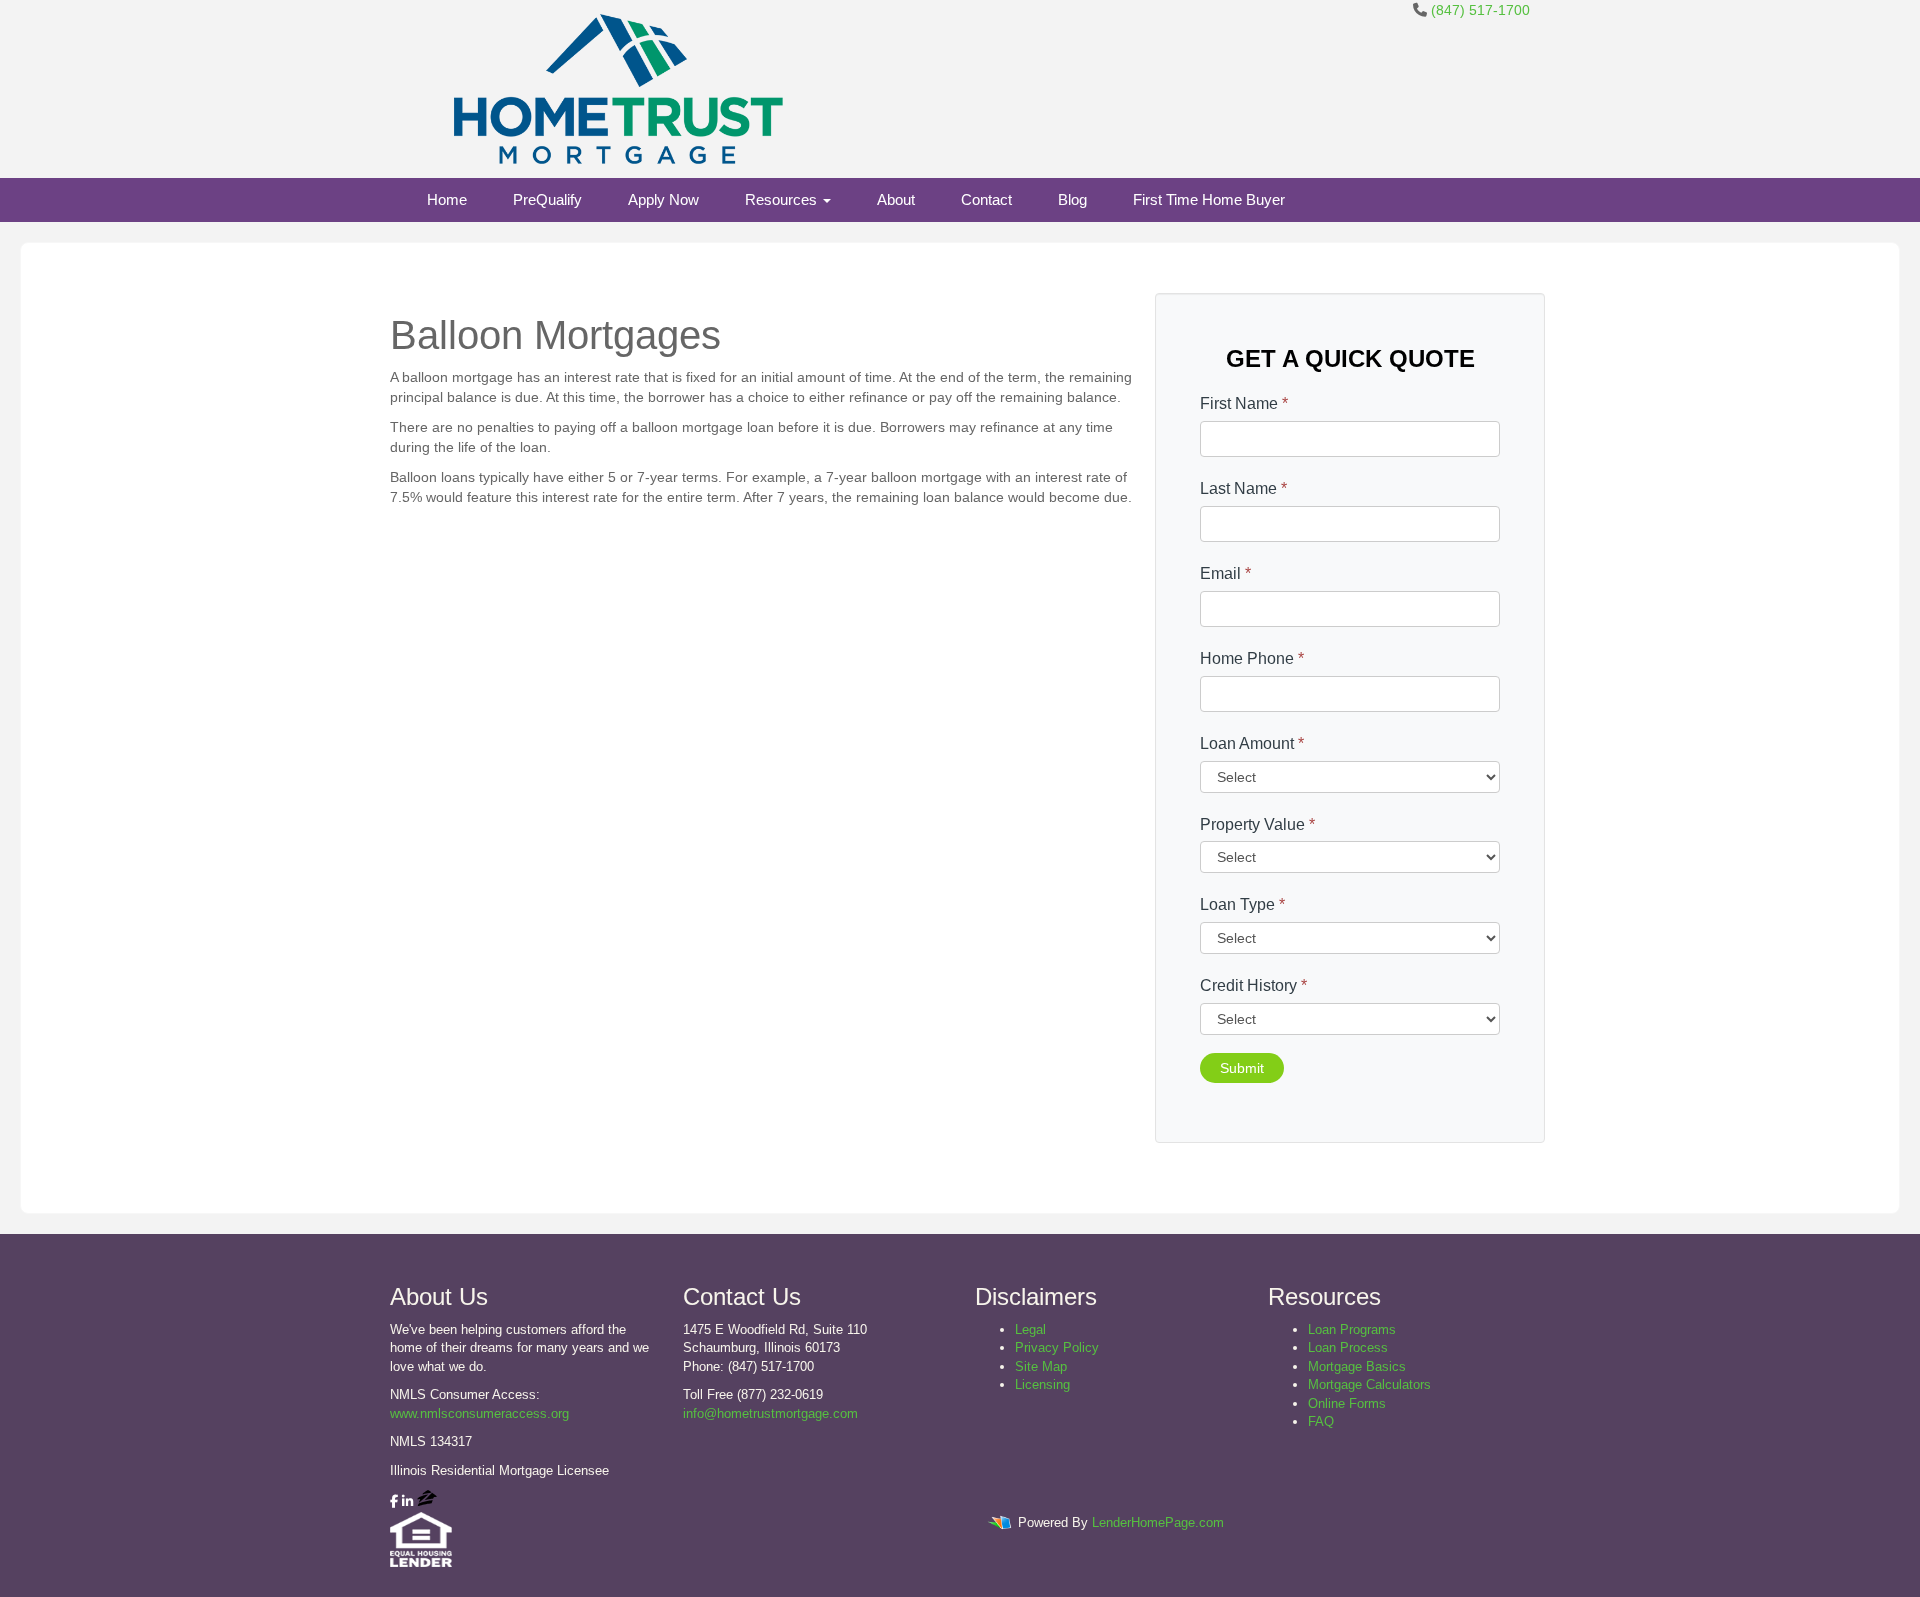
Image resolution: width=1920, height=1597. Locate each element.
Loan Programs (1352, 1329)
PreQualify (547, 199)
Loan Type (1242, 904)
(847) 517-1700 (1480, 10)
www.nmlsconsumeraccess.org (479, 1413)
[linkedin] (407, 1501)
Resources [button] (783, 199)
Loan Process (1348, 1347)
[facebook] (394, 1501)
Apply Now (663, 199)
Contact (986, 199)
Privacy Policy (1057, 1347)
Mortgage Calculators (1369, 1384)
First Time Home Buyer (1209, 199)
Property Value (1257, 824)
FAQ (1321, 1421)
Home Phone (1252, 658)
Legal (1030, 1329)
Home (447, 199)
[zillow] (427, 1501)
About (896, 199)
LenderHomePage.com (1158, 1522)
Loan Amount (1252, 743)
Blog (1072, 199)
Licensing (1042, 1384)
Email (1225, 573)
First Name (1244, 403)
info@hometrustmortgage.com (770, 1413)
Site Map (1041, 1366)
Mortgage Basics (1357, 1366)
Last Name (1243, 488)
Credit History (1253, 985)
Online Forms (1347, 1403)
